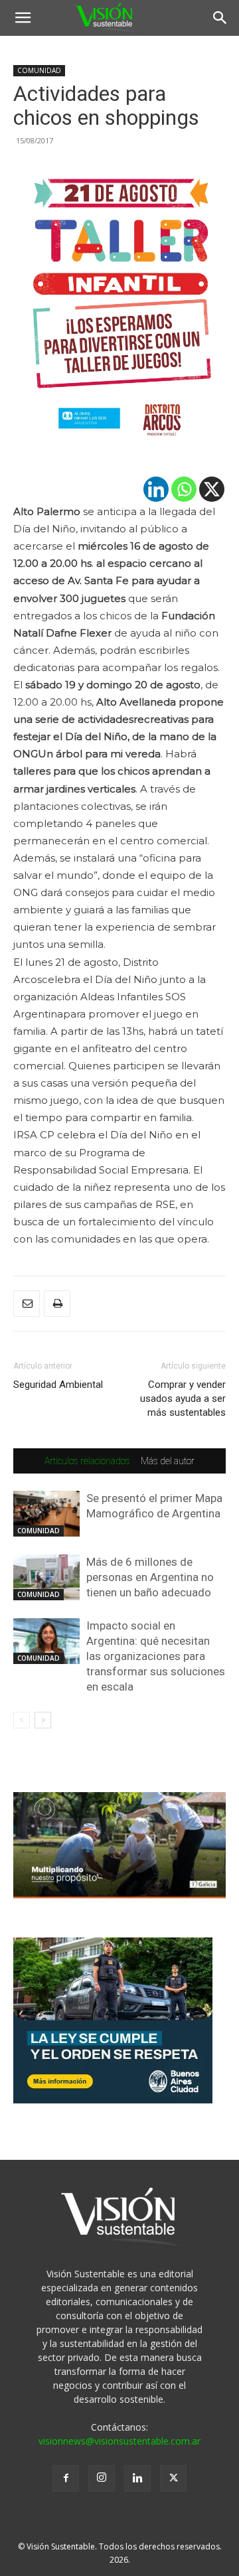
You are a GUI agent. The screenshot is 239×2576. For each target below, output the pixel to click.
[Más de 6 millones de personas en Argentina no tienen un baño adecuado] (46, 1577)
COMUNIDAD (39, 70)
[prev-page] (22, 1720)
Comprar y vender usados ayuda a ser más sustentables (183, 1399)
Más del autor (168, 1461)
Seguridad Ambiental (58, 1385)
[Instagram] (102, 2478)
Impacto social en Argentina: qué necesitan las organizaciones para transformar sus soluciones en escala (156, 1656)
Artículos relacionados (87, 1461)
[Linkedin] (156, 489)
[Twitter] (173, 2478)
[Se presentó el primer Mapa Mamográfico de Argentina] (46, 1514)
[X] (212, 489)
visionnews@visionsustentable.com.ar (119, 2441)
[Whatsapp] (184, 489)
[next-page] (43, 1720)
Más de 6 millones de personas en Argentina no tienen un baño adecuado (150, 1577)
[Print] (57, 1304)
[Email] (27, 1304)
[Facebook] (66, 2478)
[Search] (220, 18)
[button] (23, 18)
